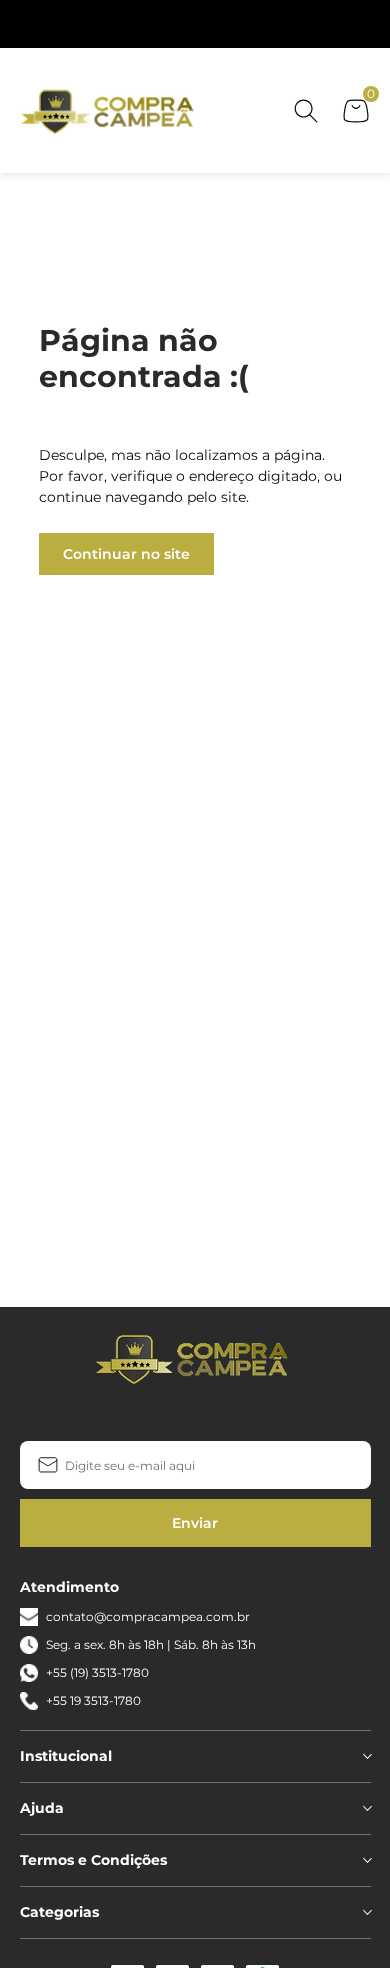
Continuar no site (126, 554)
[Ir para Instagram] (195, 1415)
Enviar (195, 1523)
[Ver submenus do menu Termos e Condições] (366, 1860)
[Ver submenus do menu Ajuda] (366, 1808)
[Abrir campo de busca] (306, 111)
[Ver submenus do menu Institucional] (366, 1756)
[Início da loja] (110, 110)
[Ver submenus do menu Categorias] (366, 1912)
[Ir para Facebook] (163, 1415)
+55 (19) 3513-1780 (97, 1672)
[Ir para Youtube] (227, 1415)
